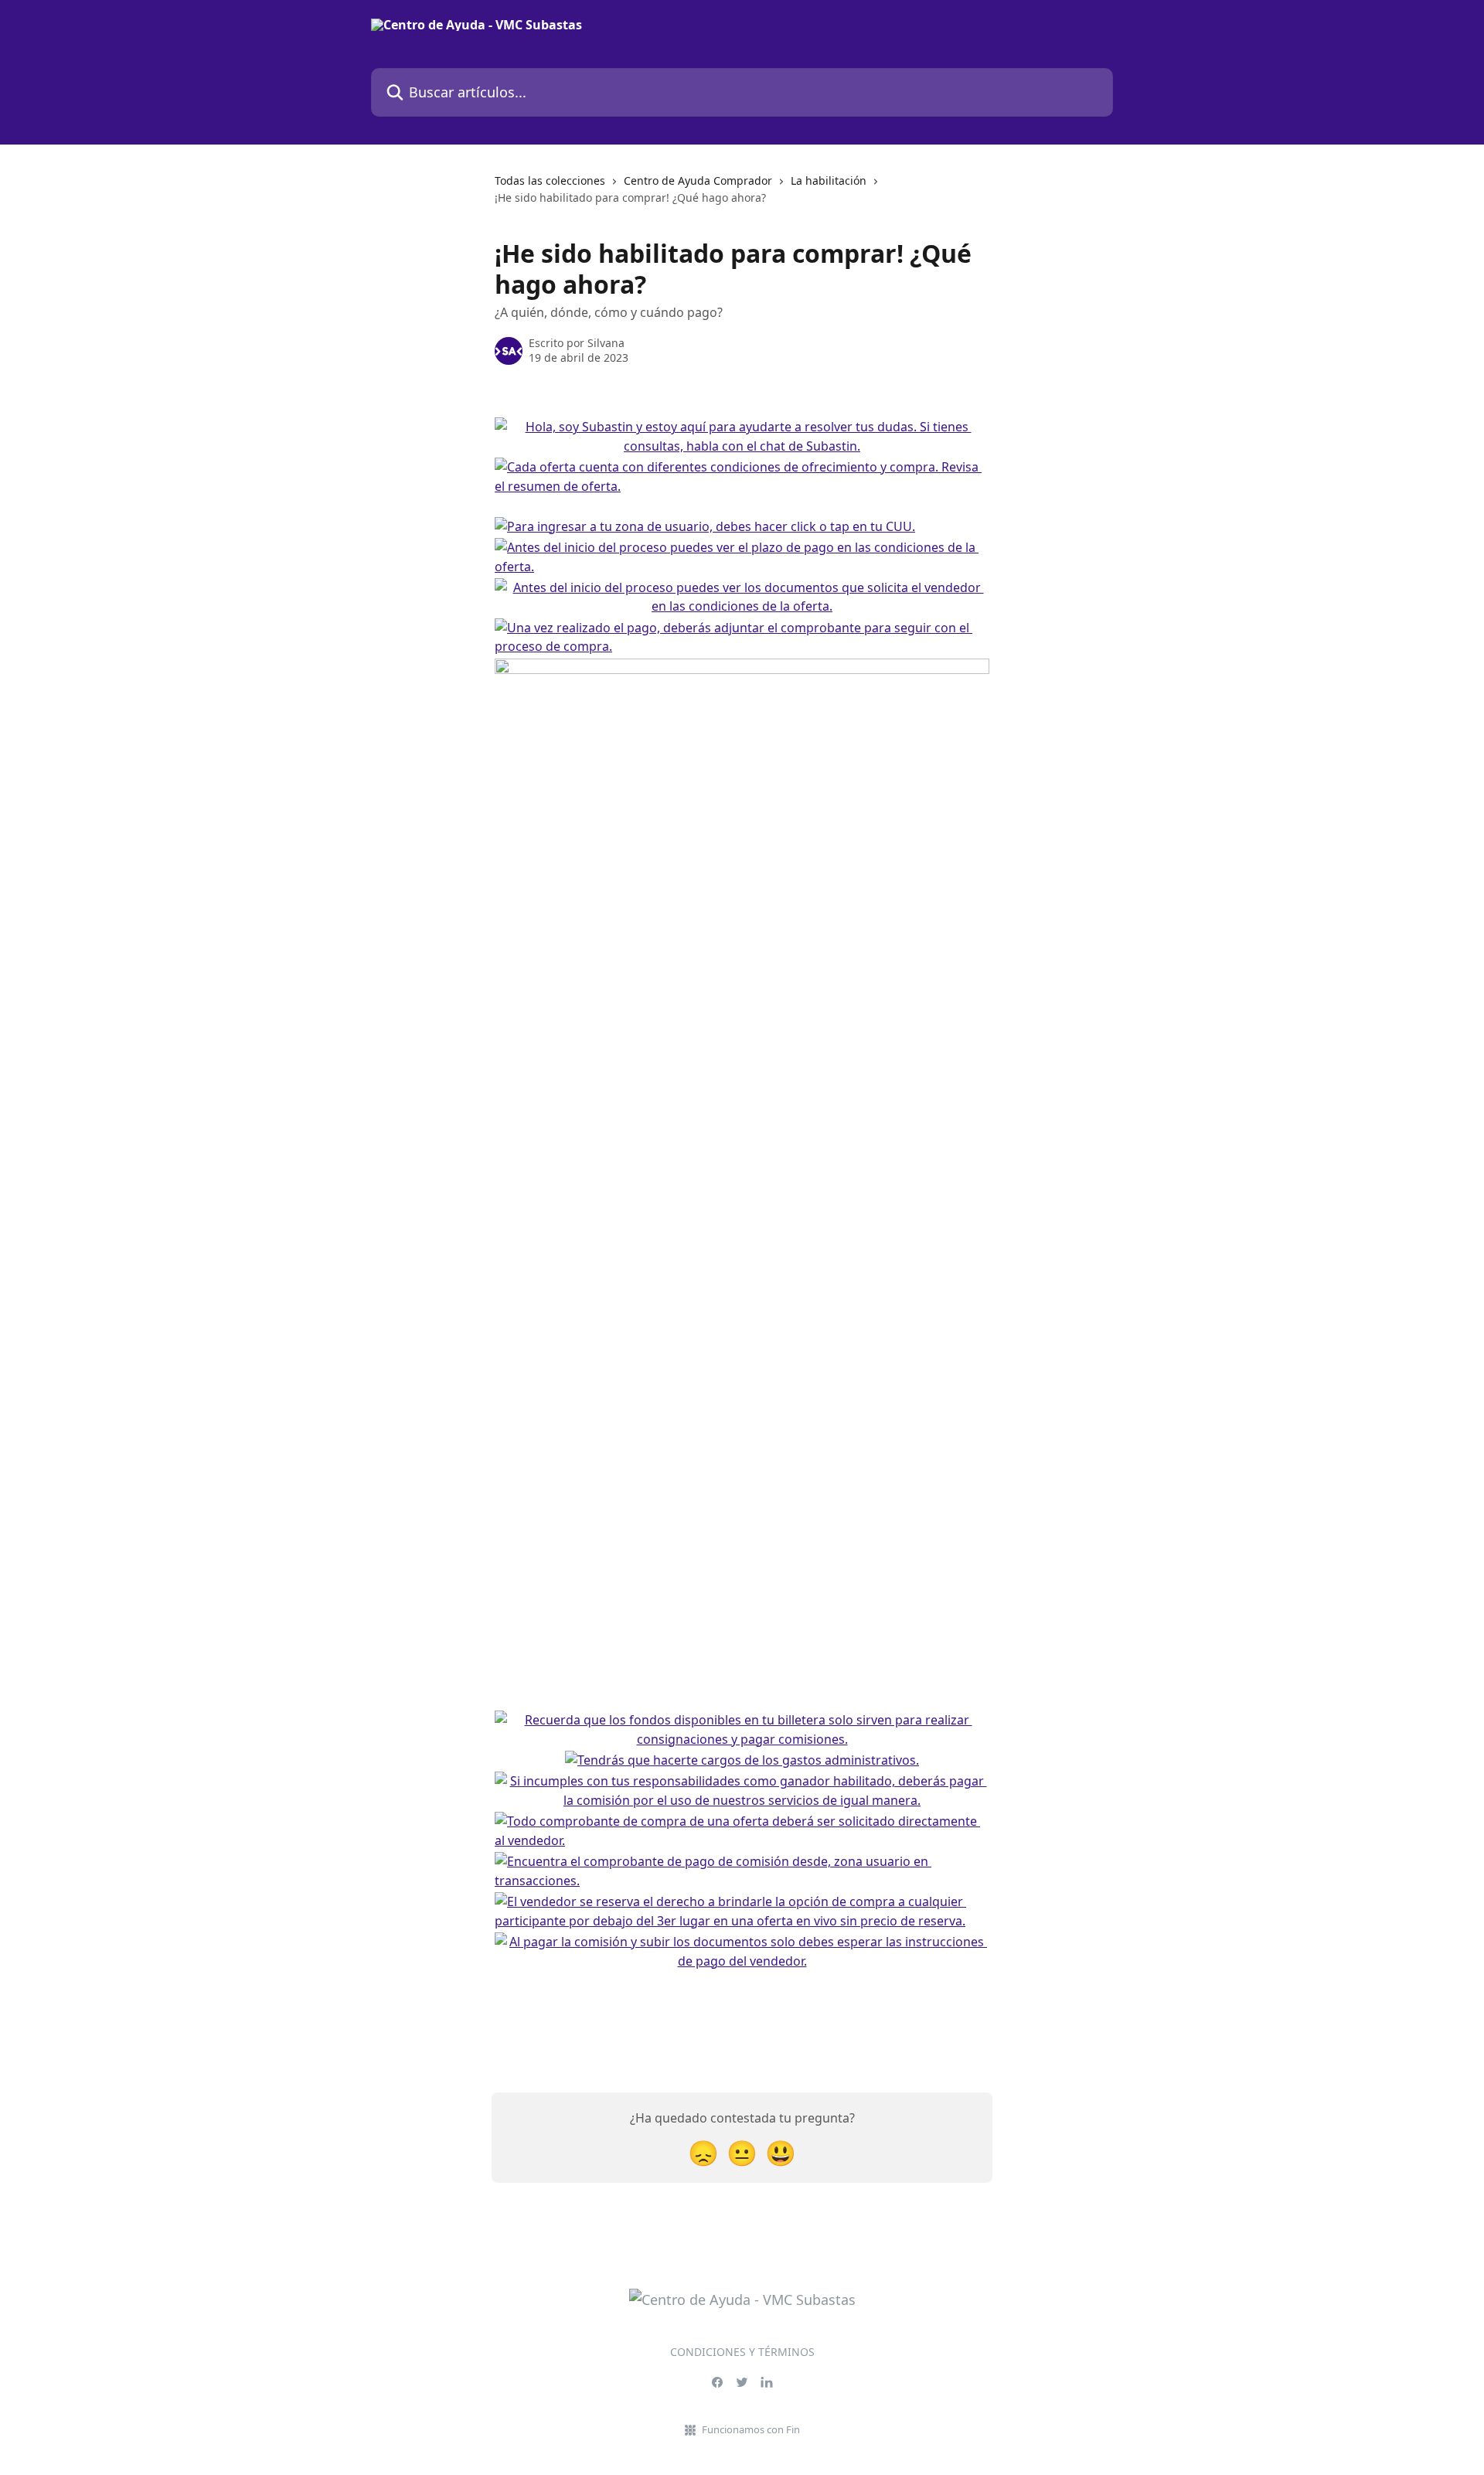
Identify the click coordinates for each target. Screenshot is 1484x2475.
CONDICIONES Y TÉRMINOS (742, 2352)
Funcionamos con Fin (751, 2429)
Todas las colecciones (550, 180)
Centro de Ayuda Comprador (698, 180)
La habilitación (829, 180)
